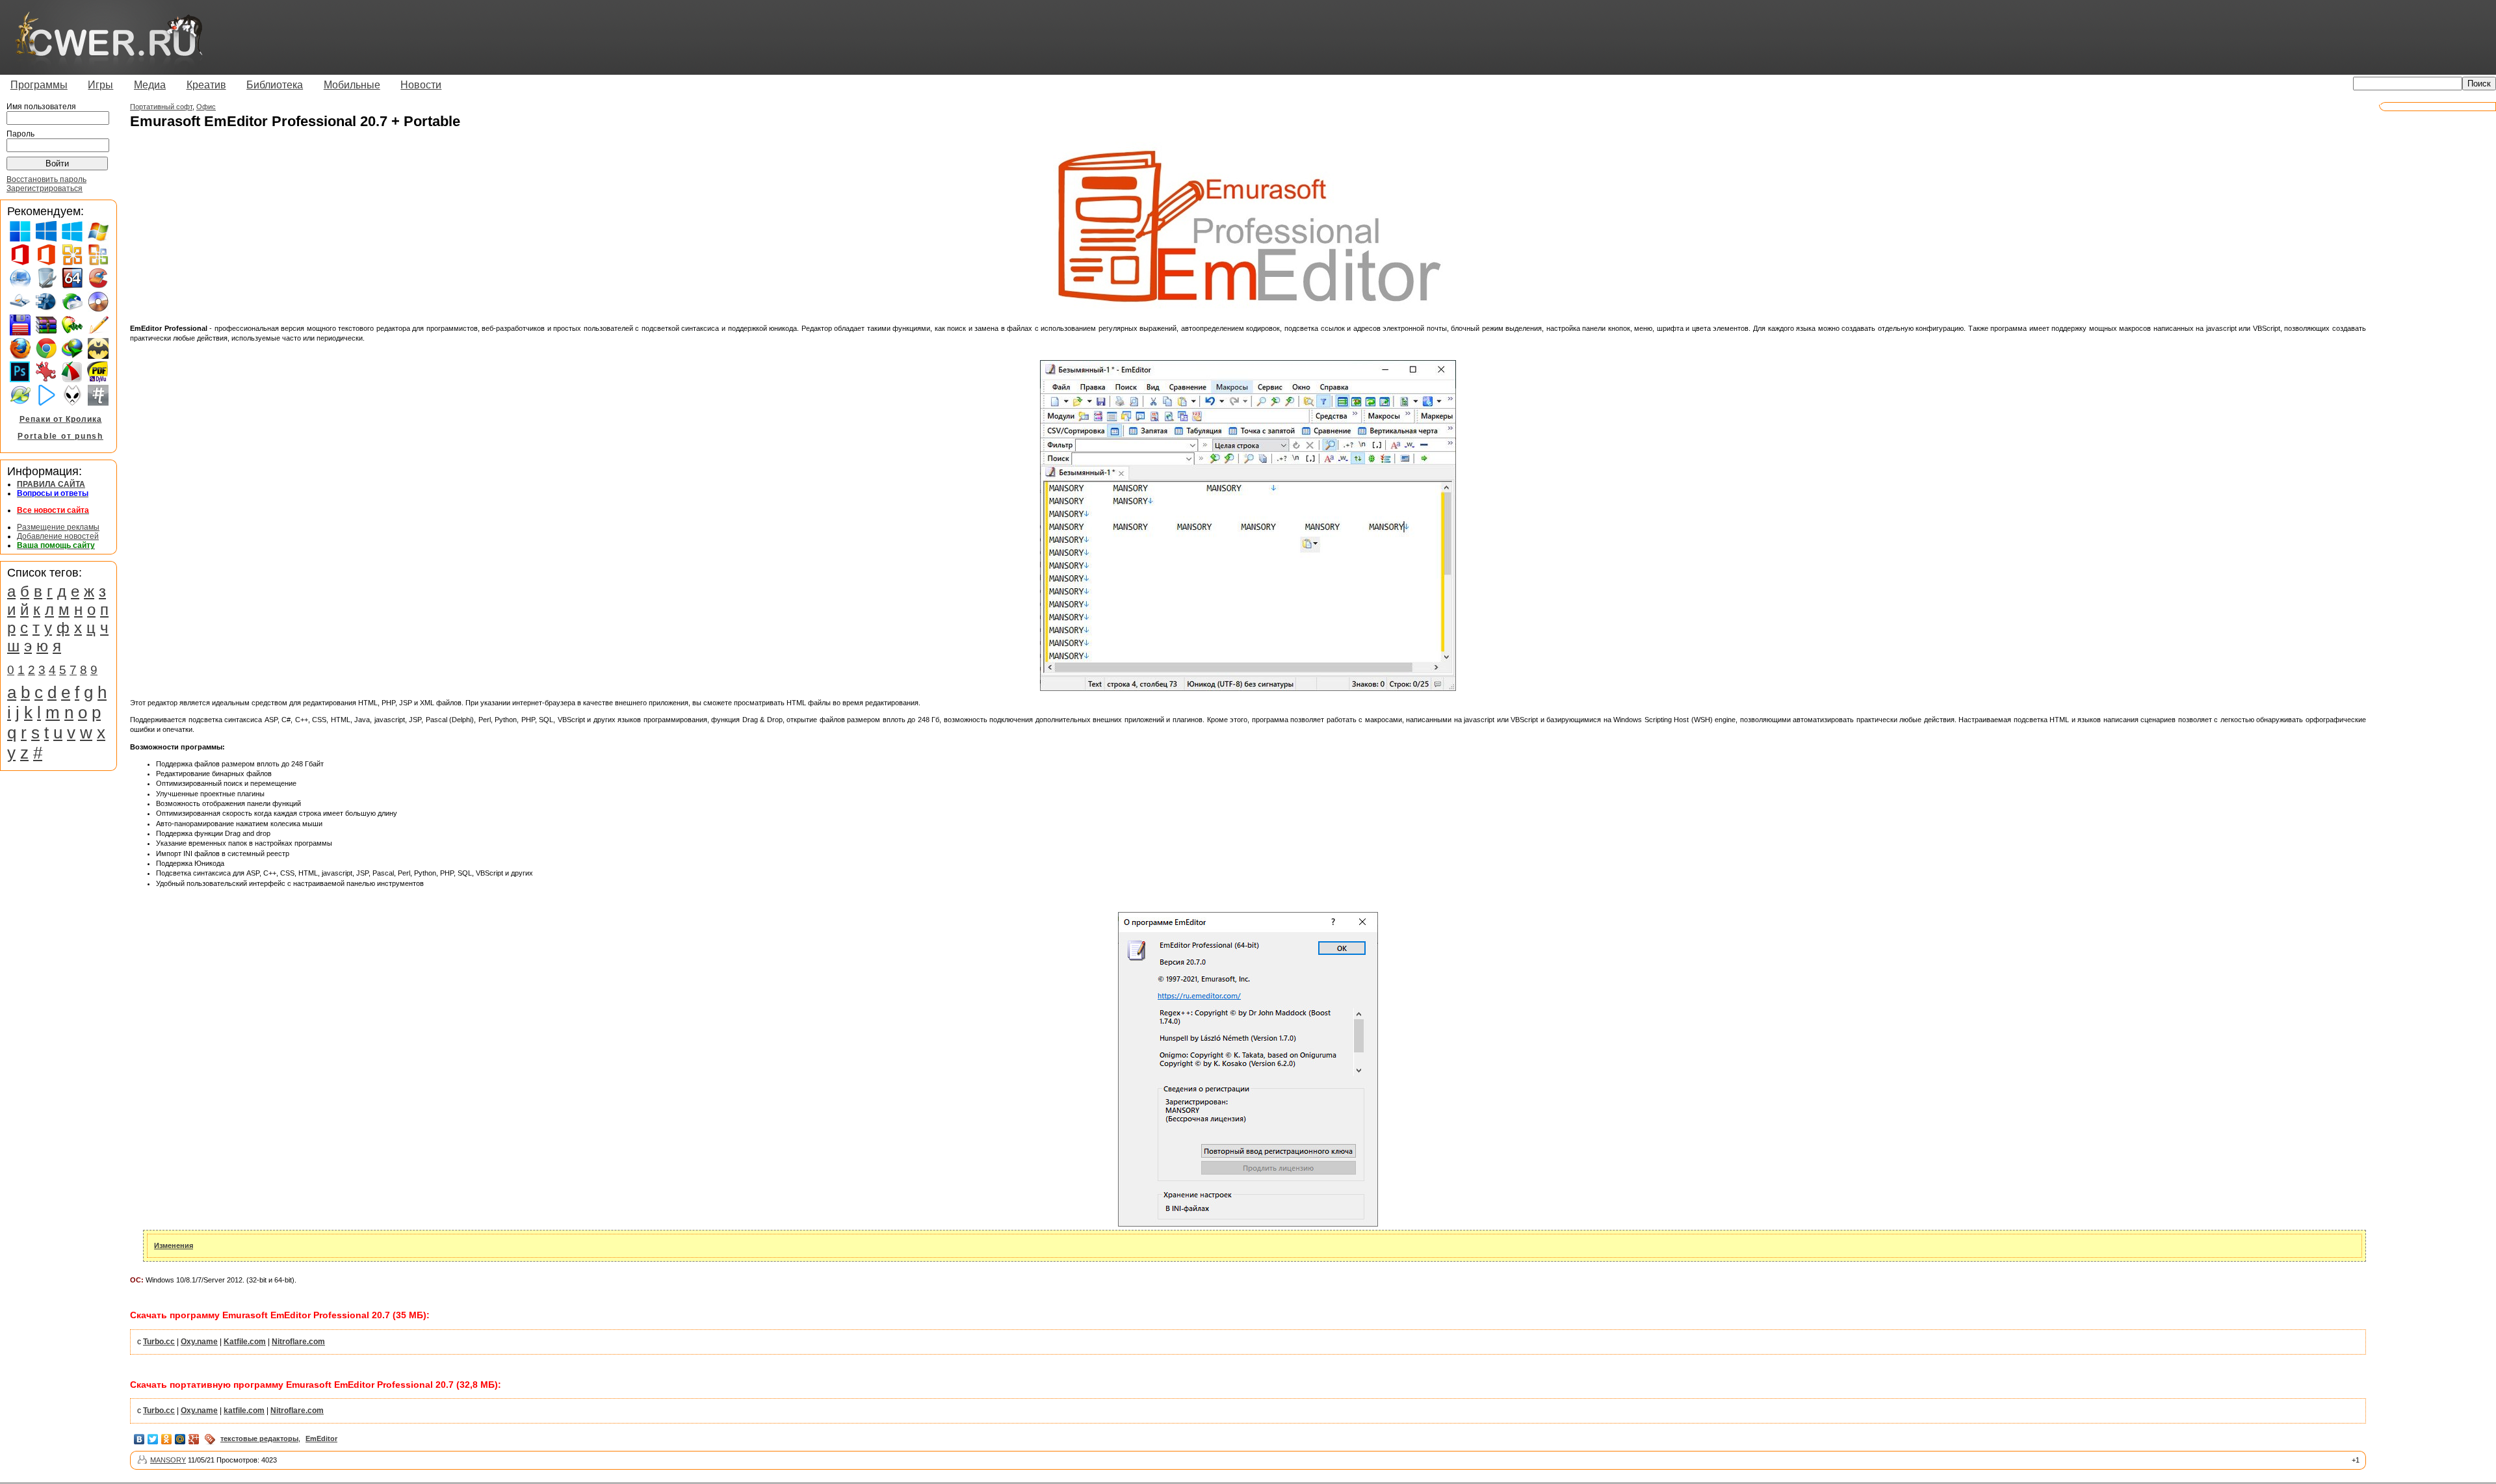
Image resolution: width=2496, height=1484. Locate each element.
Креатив (206, 85)
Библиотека (275, 85)
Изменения (174, 1245)
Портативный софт (161, 107)
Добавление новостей (58, 536)
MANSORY (168, 1460)
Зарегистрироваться (45, 189)
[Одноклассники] (167, 1439)
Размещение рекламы (58, 527)
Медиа (150, 85)
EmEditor (321, 1438)
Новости (421, 85)
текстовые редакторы (259, 1438)
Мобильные (352, 85)
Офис (206, 107)
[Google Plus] (194, 1439)
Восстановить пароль (46, 179)
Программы (39, 85)
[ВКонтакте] (139, 1439)
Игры (100, 85)
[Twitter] (153, 1439)
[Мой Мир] (180, 1439)
